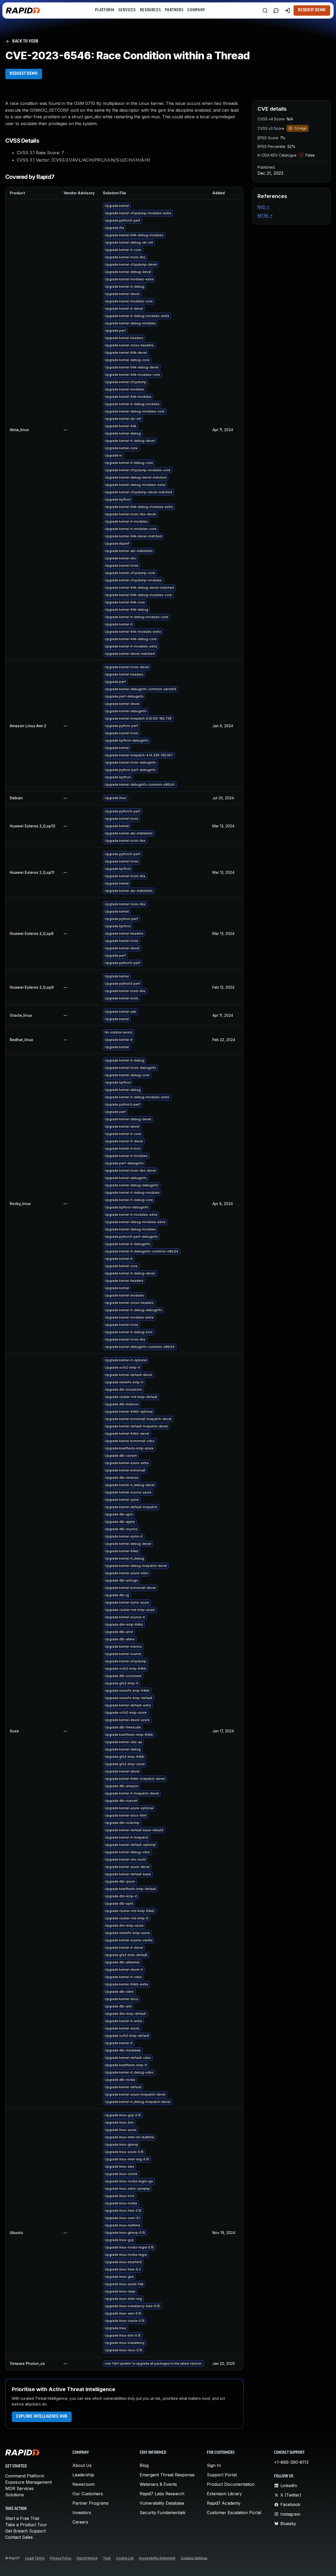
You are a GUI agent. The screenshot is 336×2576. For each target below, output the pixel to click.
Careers (80, 2522)
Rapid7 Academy (224, 2503)
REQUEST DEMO (24, 74)
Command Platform (25, 2476)
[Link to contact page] (276, 10)
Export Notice (87, 2558)
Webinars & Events (158, 2484)
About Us (82, 2465)
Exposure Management (28, 2482)
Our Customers (88, 2494)
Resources (150, 10)
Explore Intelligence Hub (42, 2417)
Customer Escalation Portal (234, 2513)
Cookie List (125, 2558)
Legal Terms (35, 2558)
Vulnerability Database (162, 2503)
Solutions (15, 2495)
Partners (174, 10)
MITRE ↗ (265, 215)
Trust (107, 2558)
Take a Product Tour (26, 2525)
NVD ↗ (264, 207)
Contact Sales (19, 2537)
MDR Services (19, 2488)
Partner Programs (91, 2503)
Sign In (214, 2465)
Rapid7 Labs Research (162, 2494)
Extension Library (224, 2494)
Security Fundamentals (162, 2513)
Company (196, 10)
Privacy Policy (61, 2558)
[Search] (265, 10)
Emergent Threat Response (167, 2475)
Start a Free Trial (22, 2518)
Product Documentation (231, 2484)
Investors (82, 2513)
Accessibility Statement (157, 2558)
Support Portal (222, 2475)
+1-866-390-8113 (291, 2462)
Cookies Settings (194, 2558)
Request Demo (312, 10)
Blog (144, 2465)
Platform (105, 10)
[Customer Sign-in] (287, 10)
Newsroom (83, 2484)
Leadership (83, 2475)
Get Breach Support (25, 2531)
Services (127, 10)
